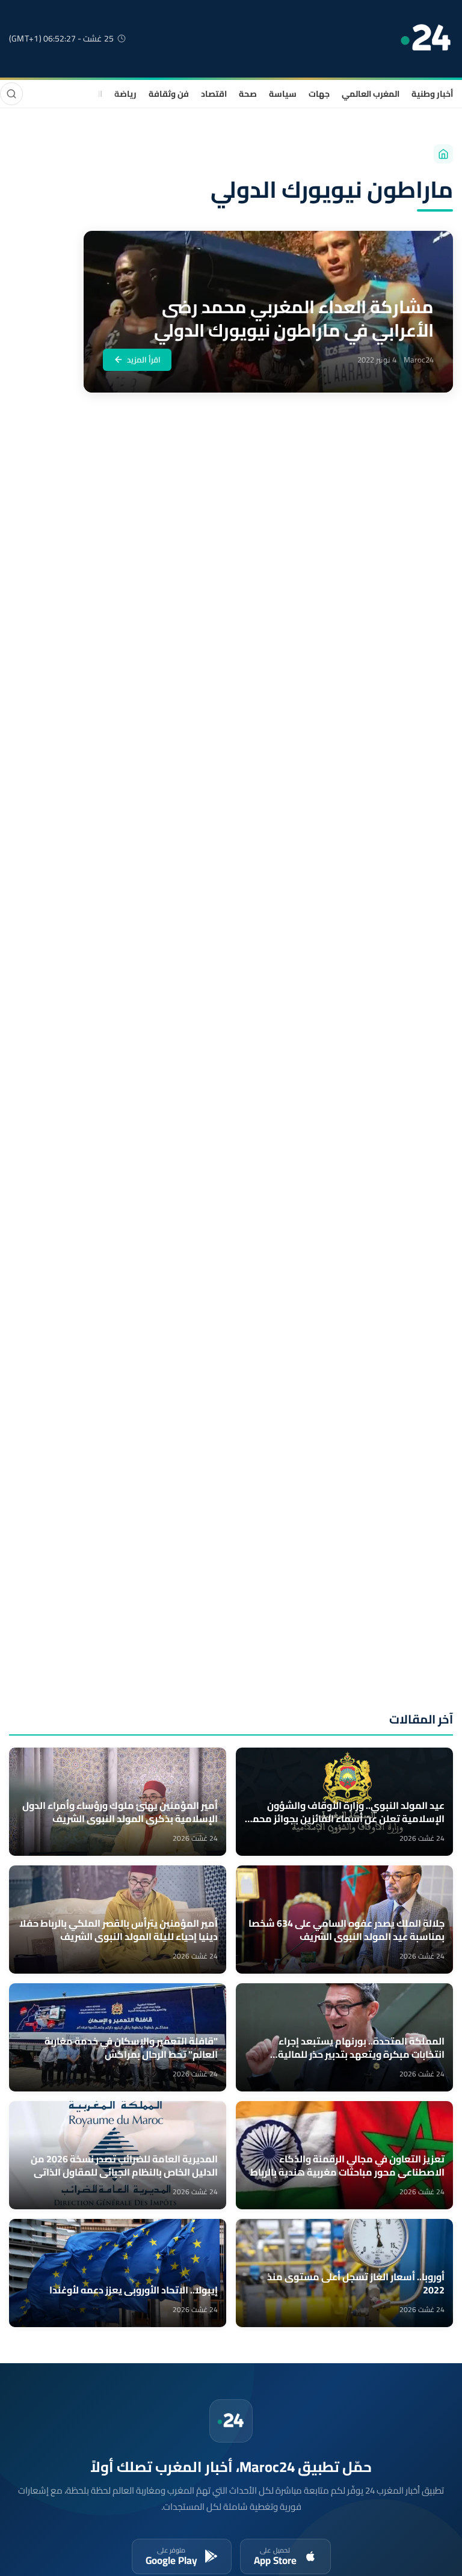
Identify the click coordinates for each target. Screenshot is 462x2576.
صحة (248, 94)
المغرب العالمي (371, 94)
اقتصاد (214, 94)
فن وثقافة (169, 94)
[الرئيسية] (443, 154)
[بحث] (11, 94)
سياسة (283, 94)
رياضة (125, 94)
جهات (319, 94)
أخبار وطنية (432, 94)
